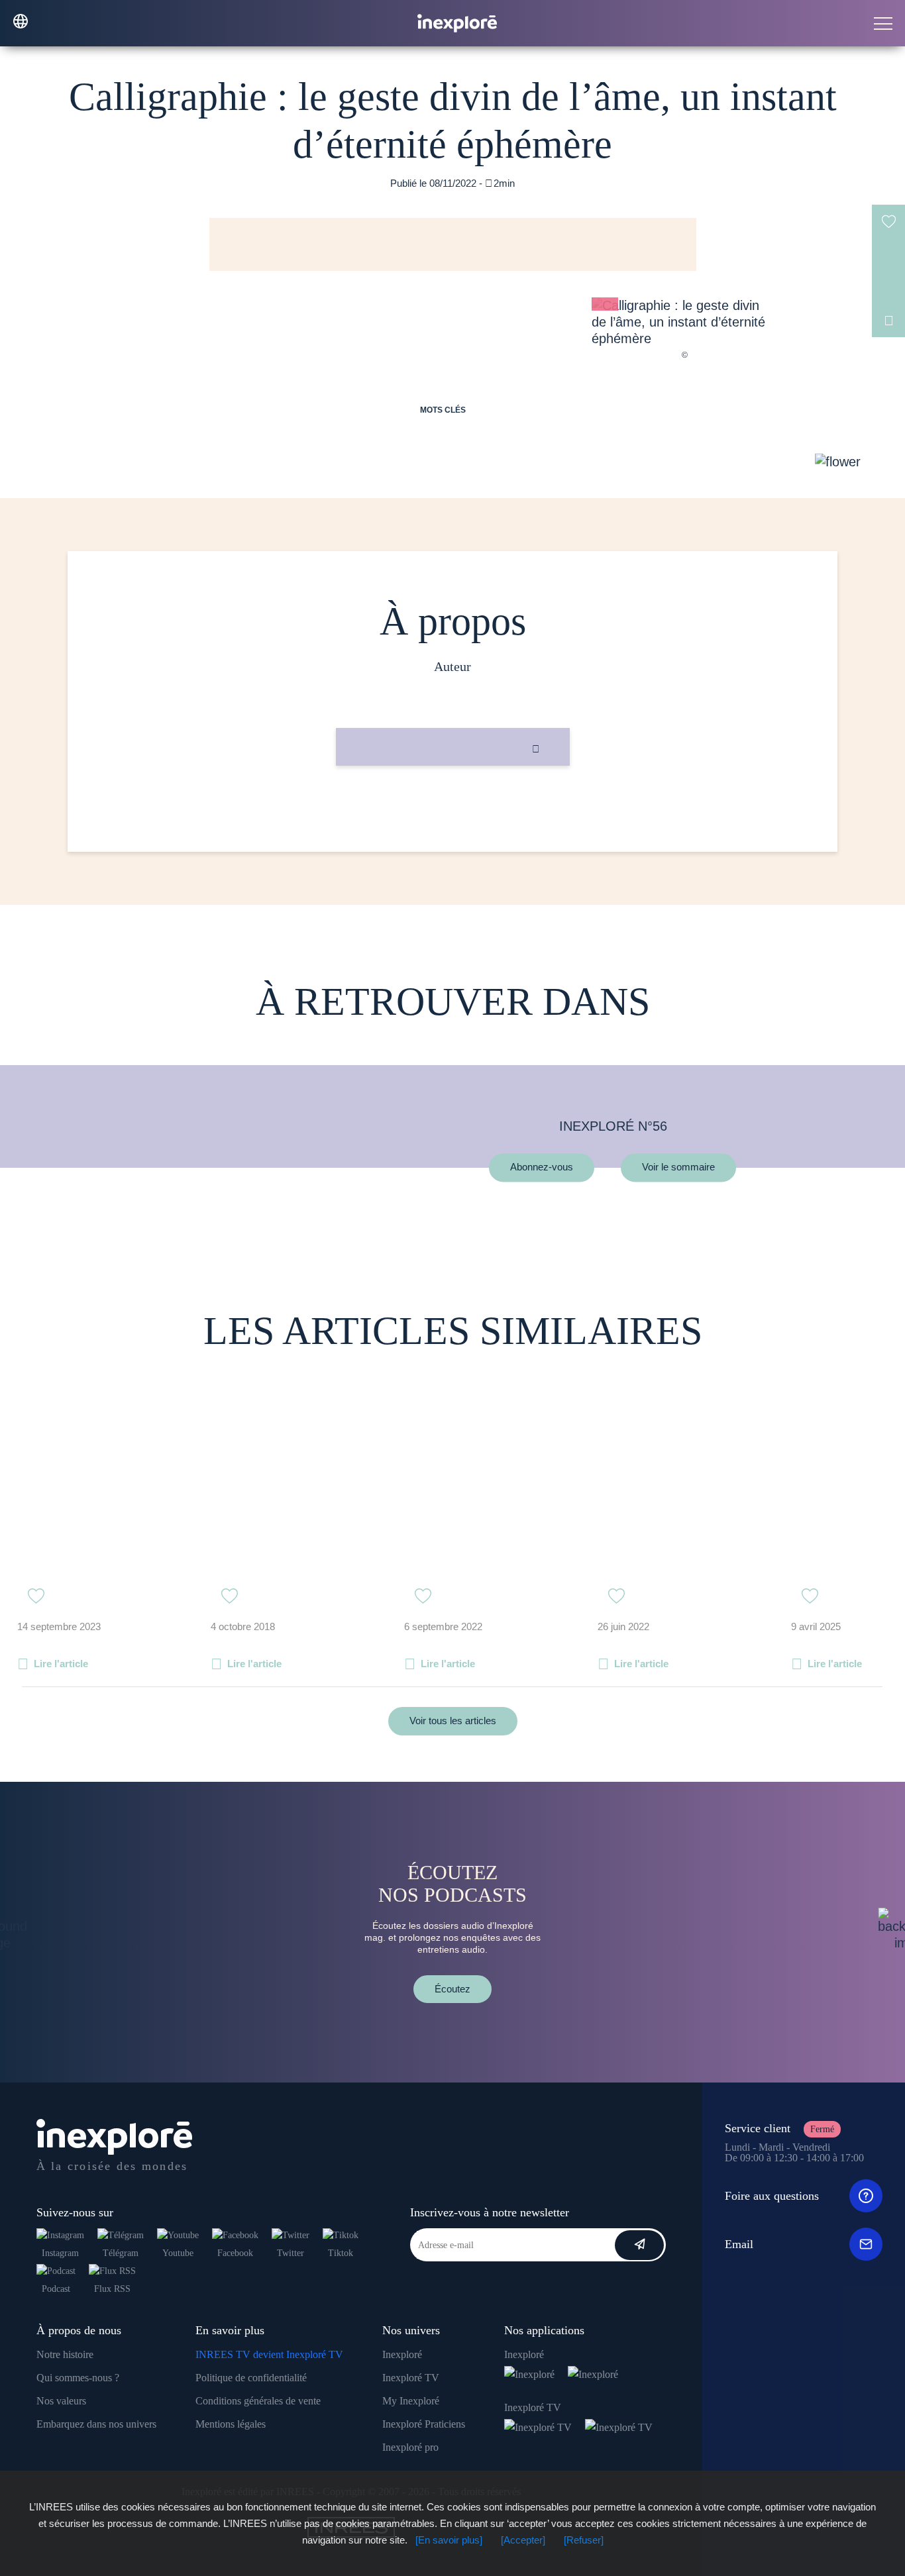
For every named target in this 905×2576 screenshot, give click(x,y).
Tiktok (341, 2253)
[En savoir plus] (449, 2540)
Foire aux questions (772, 2196)
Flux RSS (112, 2289)
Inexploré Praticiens (424, 2424)
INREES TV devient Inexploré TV (269, 2354)
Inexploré (402, 2354)
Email (739, 2244)
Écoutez (452, 1989)
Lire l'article (61, 1664)
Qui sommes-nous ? (78, 2378)
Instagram (60, 2253)
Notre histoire (65, 2354)
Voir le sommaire (678, 1167)
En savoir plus (453, 810)
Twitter (291, 2253)
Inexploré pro (410, 2447)
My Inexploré (411, 2401)
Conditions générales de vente (258, 2401)
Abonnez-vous (542, 1167)
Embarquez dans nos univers (96, 2424)
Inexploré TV (411, 2378)
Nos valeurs (61, 2401)
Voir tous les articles (453, 1721)
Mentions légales (231, 2424)
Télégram (121, 2253)
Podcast (56, 2289)
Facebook (235, 2253)
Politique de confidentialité (251, 2378)
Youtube (178, 2253)
